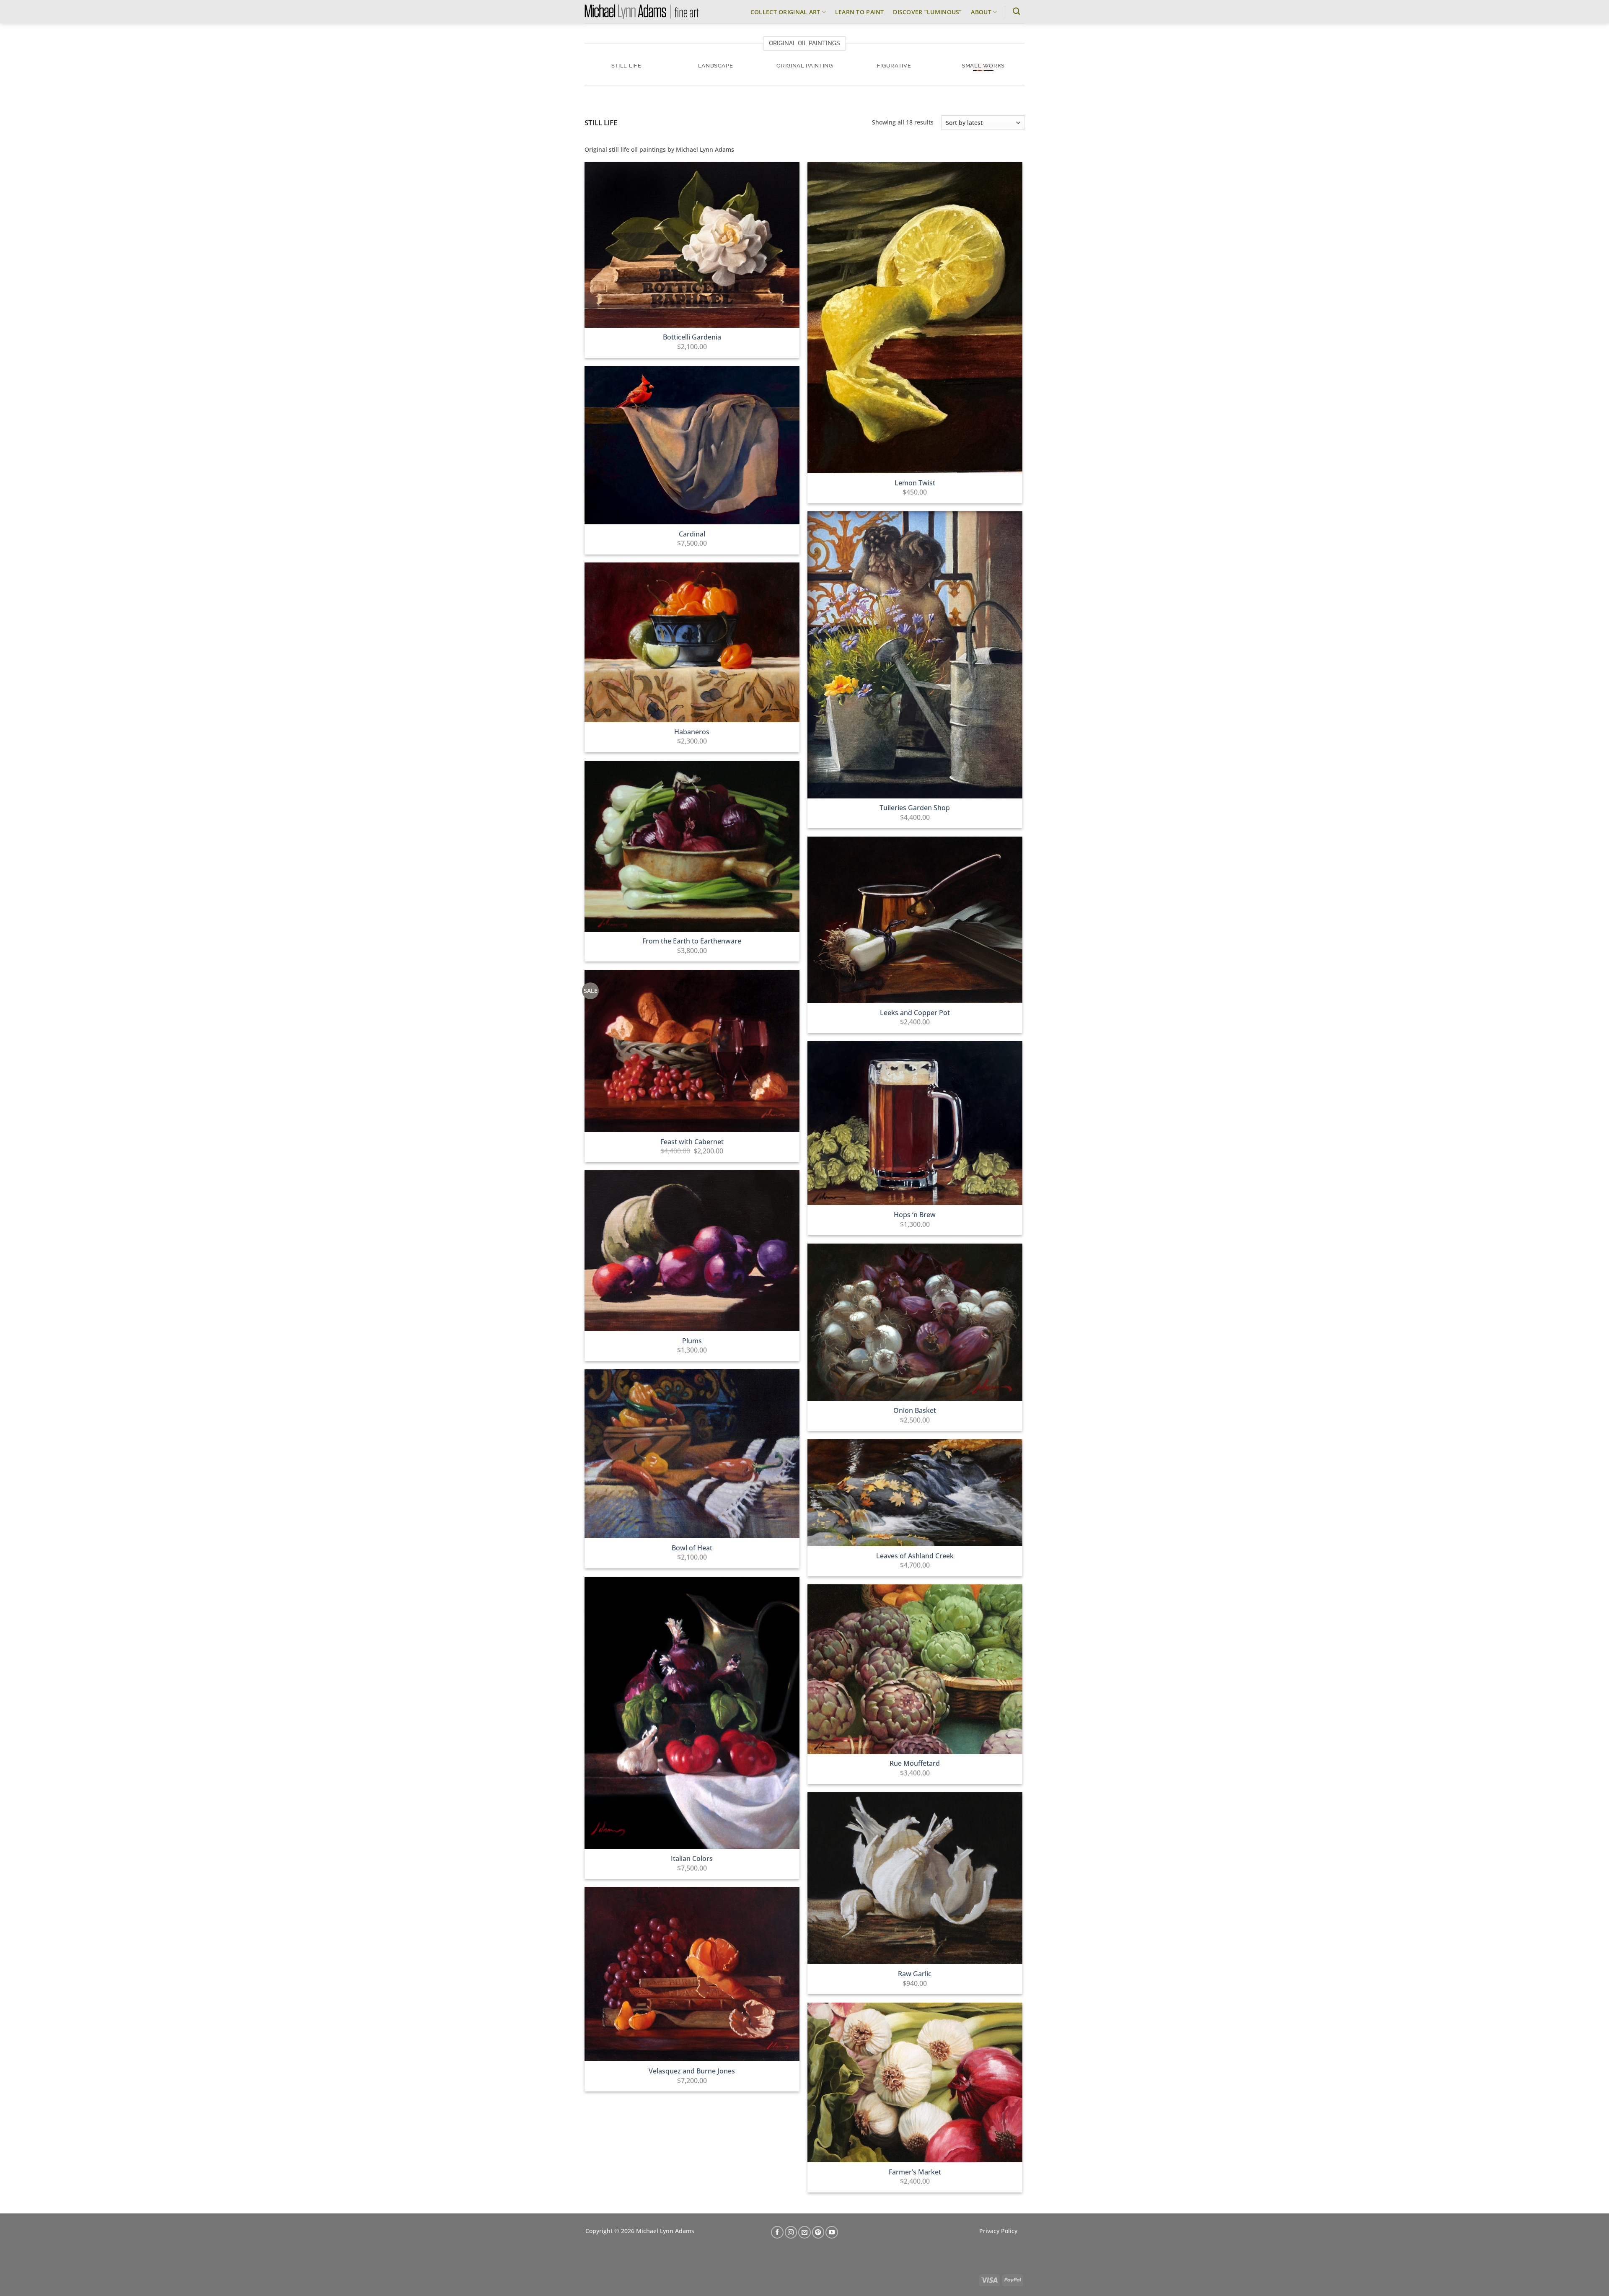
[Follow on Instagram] (791, 2232)
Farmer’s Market (915, 2172)
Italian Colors (692, 1859)
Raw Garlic (915, 1974)
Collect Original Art (785, 12)
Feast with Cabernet (692, 1142)
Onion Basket (915, 1411)
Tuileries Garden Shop (915, 808)
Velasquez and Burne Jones (692, 2071)
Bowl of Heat (692, 1548)
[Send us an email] (804, 2232)
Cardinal (692, 534)
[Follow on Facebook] (777, 2232)
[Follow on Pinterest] (818, 2232)
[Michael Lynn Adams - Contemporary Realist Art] (642, 12)
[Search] (1016, 12)
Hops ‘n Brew (915, 1215)
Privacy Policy (998, 2231)
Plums (692, 1341)
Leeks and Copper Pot (915, 1013)
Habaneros (692, 732)
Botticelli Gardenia (692, 337)
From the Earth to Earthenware (692, 941)
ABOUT (981, 12)
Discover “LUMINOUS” (927, 12)
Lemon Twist (915, 483)
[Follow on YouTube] (832, 2232)
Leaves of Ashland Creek (915, 1556)
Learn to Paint (860, 12)
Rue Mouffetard (915, 1763)
